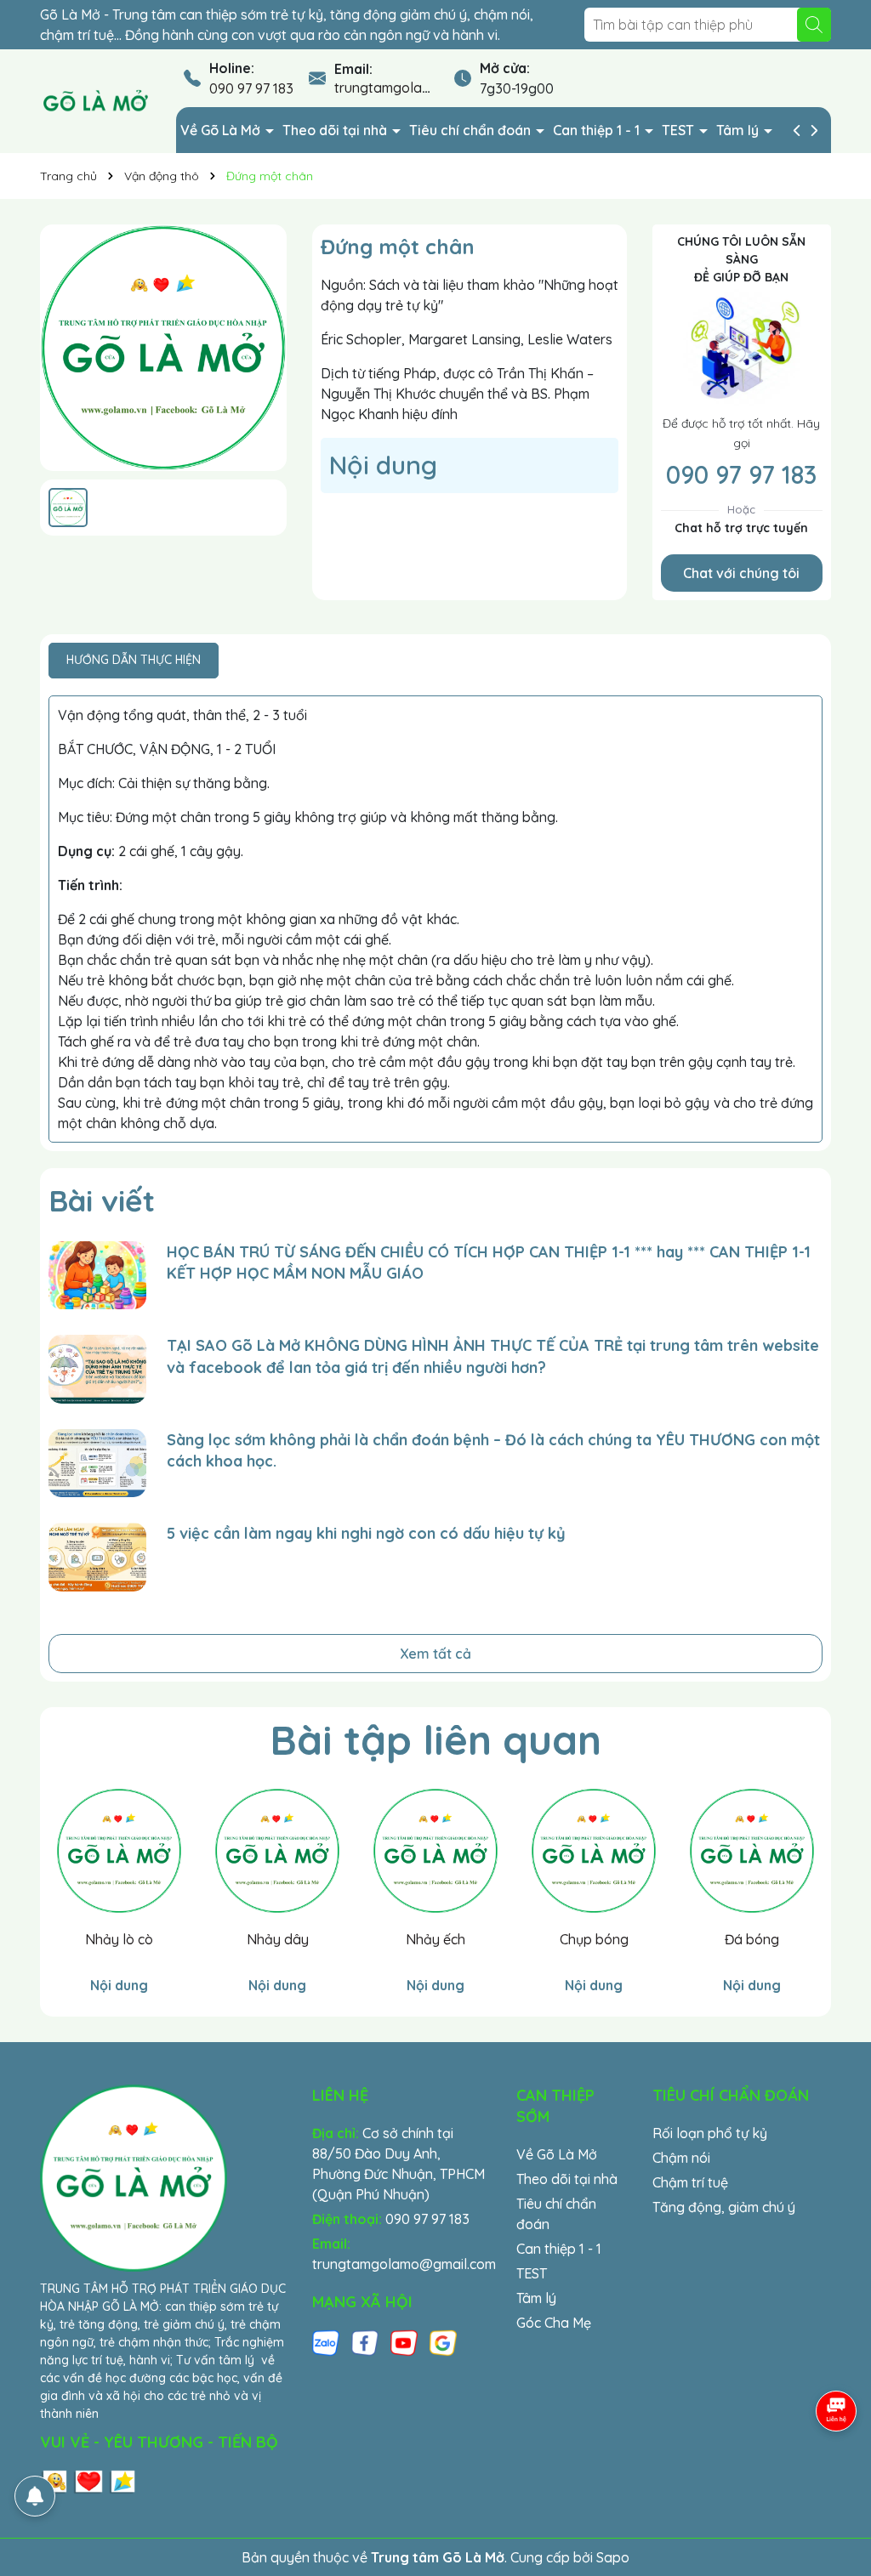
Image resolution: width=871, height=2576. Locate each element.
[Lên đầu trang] (837, 2474)
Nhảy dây (278, 1939)
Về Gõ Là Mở (222, 130)
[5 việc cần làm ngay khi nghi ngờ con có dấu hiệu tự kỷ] (97, 1557)
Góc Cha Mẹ (554, 2323)
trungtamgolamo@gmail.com (426, 88)
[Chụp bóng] (594, 1851)
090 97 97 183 (251, 88)
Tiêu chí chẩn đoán (472, 130)
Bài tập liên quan (435, 1739)
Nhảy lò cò (119, 1939)
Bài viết (102, 1200)
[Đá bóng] (752, 1851)
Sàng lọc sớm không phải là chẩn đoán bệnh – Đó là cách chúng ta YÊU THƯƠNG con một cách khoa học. (493, 1450)
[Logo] (95, 100)
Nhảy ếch (435, 1939)
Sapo (613, 2557)
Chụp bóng (594, 1939)
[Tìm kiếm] (814, 25)
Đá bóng (752, 1939)
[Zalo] (326, 2342)
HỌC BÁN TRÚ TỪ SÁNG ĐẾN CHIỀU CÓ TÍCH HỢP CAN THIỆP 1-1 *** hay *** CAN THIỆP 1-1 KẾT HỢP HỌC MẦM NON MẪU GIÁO (489, 1262)
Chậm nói (681, 2158)
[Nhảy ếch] (435, 1851)
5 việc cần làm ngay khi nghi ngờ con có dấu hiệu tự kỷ (366, 1533)
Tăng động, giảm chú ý (724, 2207)
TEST (680, 130)
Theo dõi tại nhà (336, 130)
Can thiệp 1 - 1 (598, 130)
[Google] (443, 2342)
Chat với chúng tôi (741, 573)
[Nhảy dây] (277, 1851)
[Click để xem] (163, 348)
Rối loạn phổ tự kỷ (710, 2133)
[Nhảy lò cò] (119, 1851)
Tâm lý (739, 130)
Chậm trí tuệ (690, 2182)
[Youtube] (404, 2342)
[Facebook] (365, 2342)
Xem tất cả (435, 1654)
